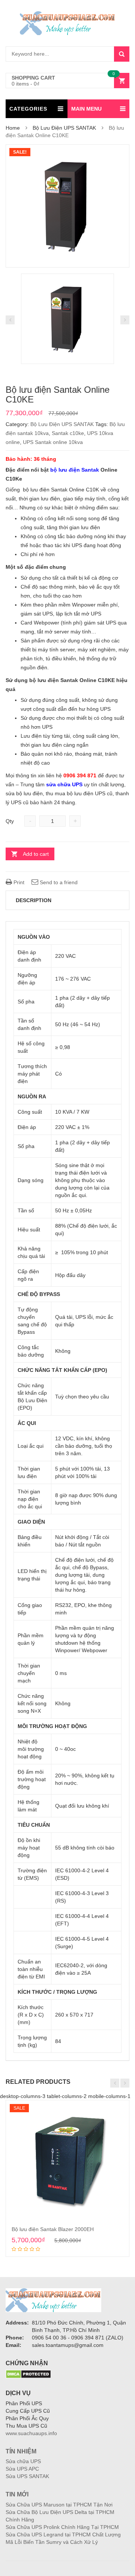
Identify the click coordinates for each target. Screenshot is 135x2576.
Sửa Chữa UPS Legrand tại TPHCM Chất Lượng (63, 2535)
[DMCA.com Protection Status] (28, 2374)
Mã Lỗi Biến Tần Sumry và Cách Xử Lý (52, 2542)
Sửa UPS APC (22, 2469)
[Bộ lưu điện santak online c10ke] (67, 206)
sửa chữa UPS (64, 784)
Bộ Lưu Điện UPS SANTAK (64, 128)
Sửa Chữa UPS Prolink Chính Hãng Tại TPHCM (62, 2527)
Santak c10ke (68, 433)
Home (13, 128)
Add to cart (36, 854)
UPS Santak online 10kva (53, 442)
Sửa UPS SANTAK (27, 2476)
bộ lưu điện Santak (75, 470)
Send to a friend (58, 882)
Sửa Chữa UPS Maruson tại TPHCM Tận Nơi (59, 2505)
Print (18, 882)
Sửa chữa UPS (23, 2461)
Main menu (86, 109)
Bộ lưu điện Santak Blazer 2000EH (53, 2229)
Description (34, 900)
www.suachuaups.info (31, 2433)
